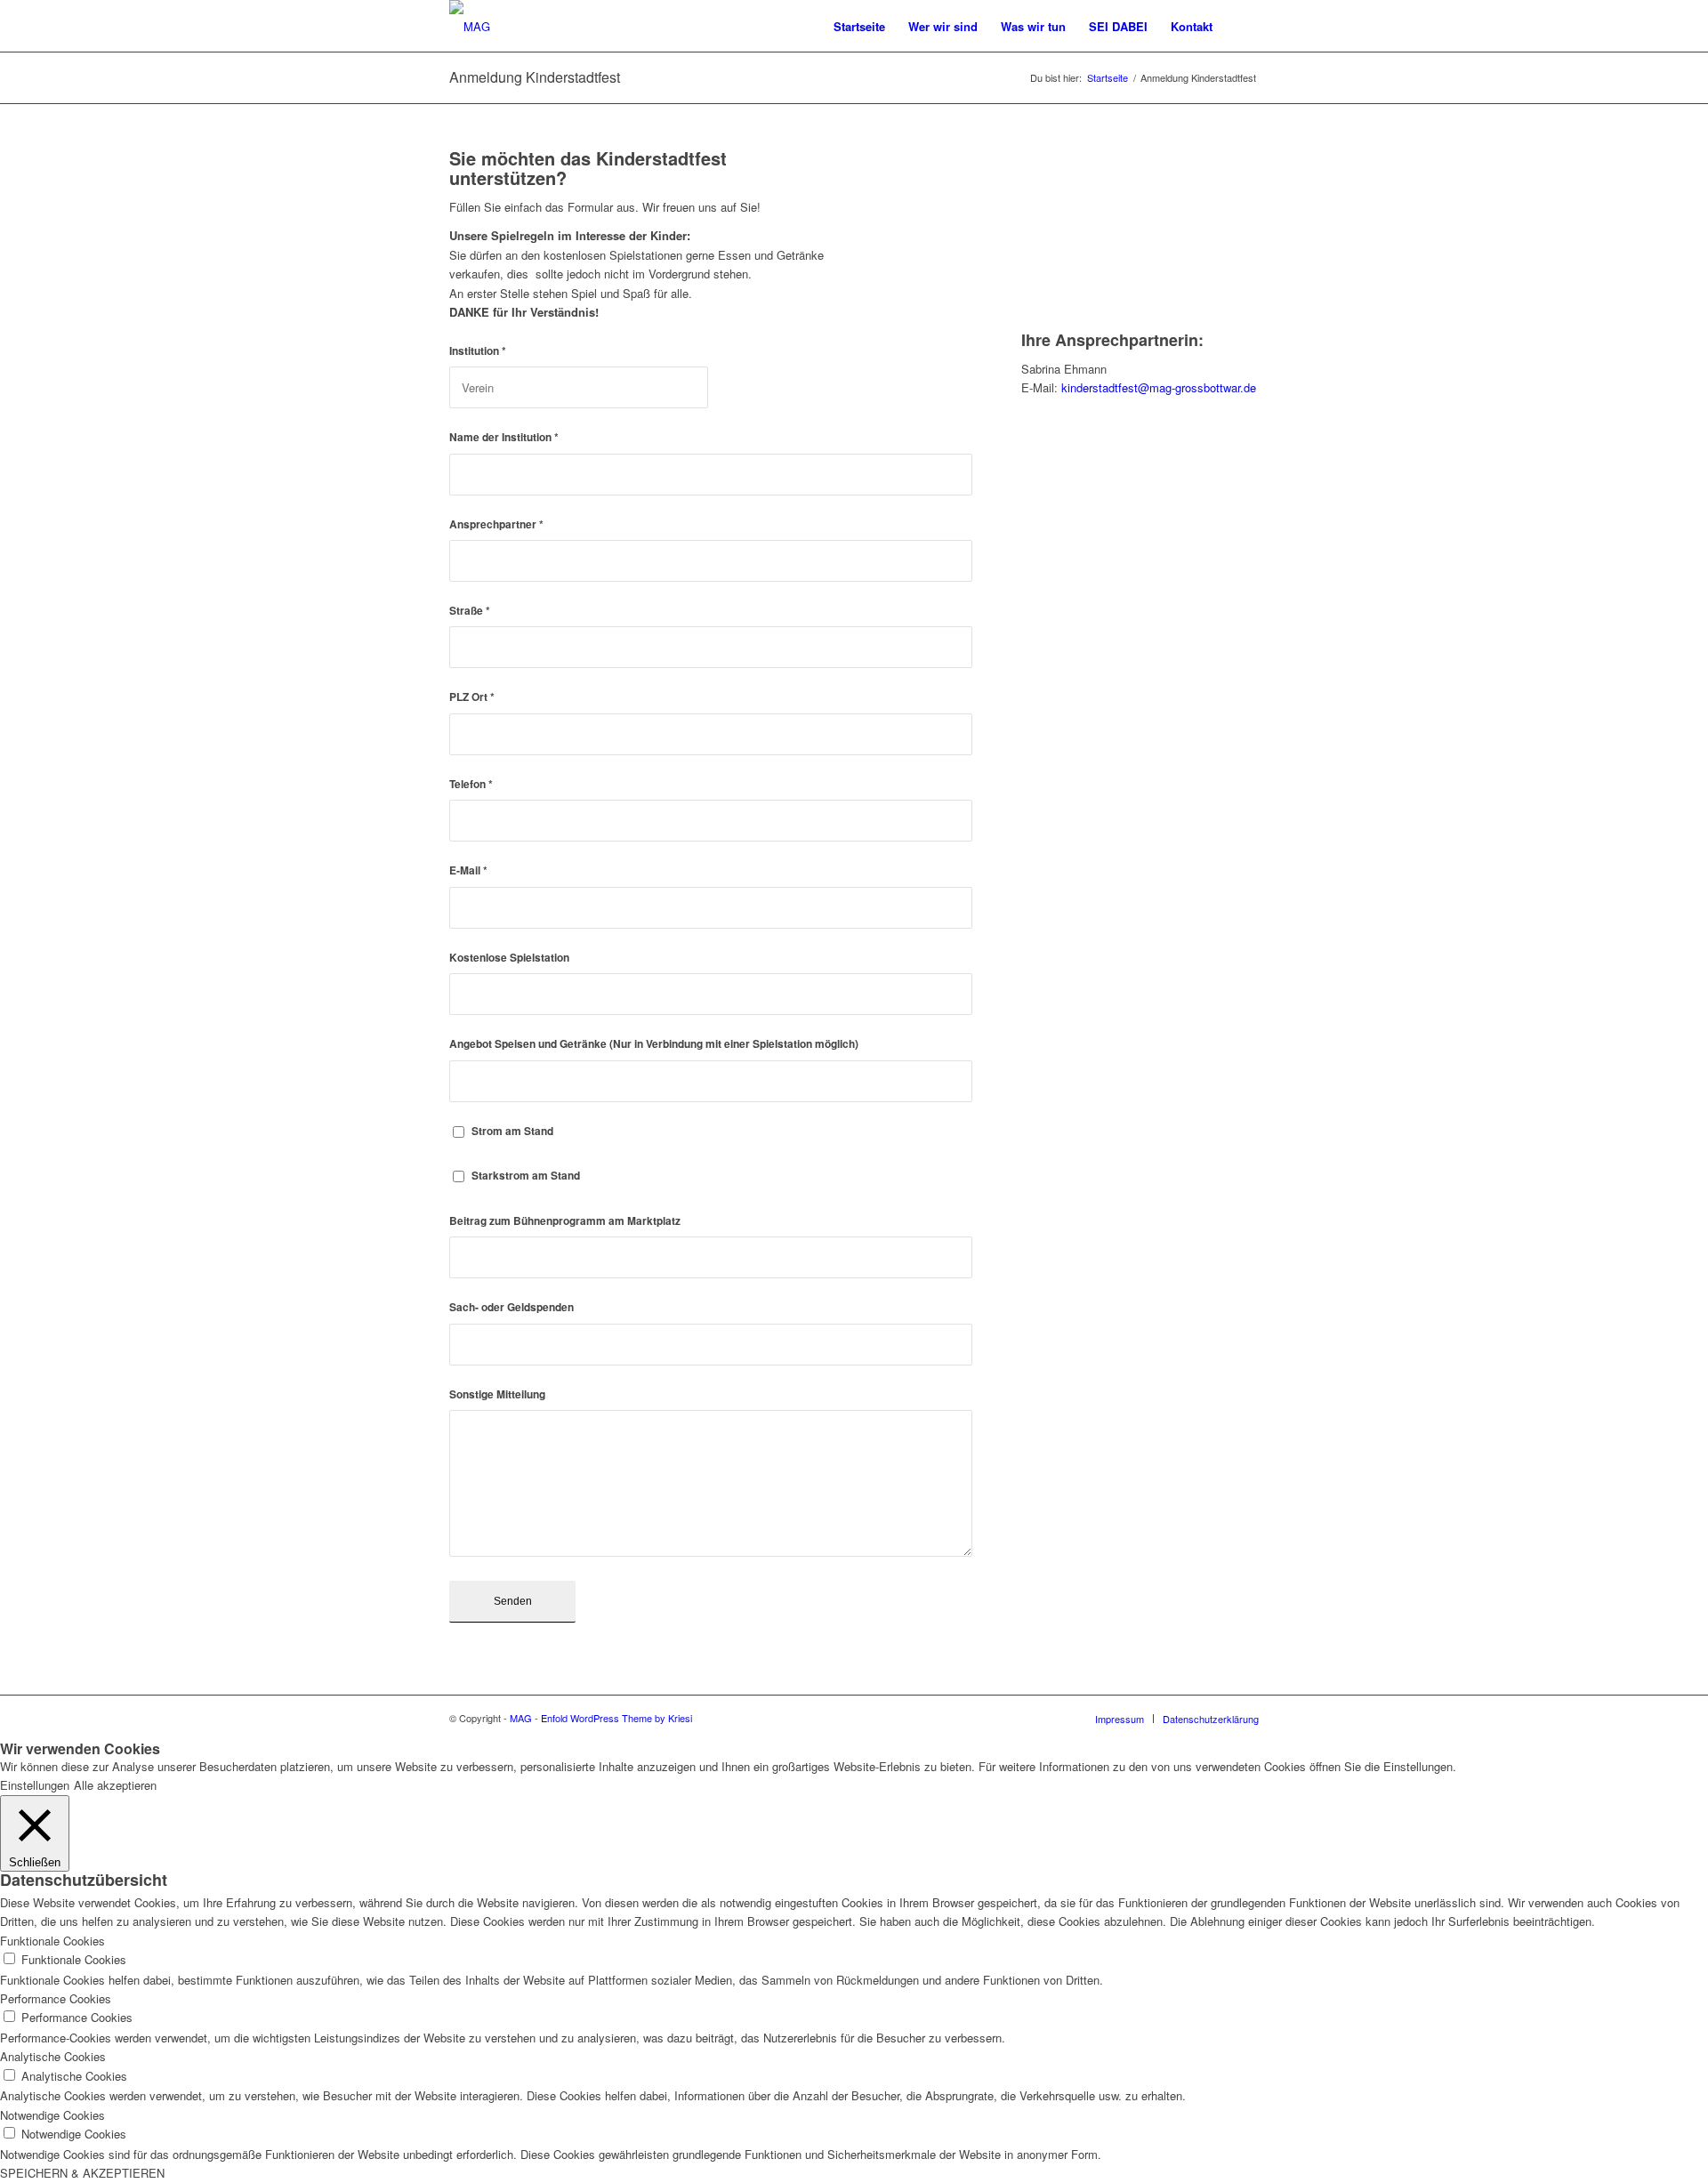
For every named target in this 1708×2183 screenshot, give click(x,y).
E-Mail (468, 870)
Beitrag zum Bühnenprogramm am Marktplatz (565, 1221)
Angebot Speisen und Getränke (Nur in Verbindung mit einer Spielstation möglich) (654, 1044)
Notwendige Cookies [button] (52, 2115)
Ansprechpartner (496, 524)
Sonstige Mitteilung (497, 1394)
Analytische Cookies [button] (53, 2056)
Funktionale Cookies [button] (52, 1941)
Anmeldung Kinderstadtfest (535, 77)
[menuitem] (859, 27)
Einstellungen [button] (35, 1785)
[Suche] (1241, 27)
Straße (470, 611)
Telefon (471, 784)
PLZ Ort (472, 697)
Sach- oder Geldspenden (512, 1307)
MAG (521, 1718)
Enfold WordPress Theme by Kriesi (616, 1718)
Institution (478, 351)
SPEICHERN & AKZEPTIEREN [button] (82, 2173)
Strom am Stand (512, 1131)
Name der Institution (504, 437)
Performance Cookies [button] (56, 1998)
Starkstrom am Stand (526, 1176)
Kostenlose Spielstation (509, 958)
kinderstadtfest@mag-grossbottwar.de (1159, 387)
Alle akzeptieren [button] (115, 1785)
